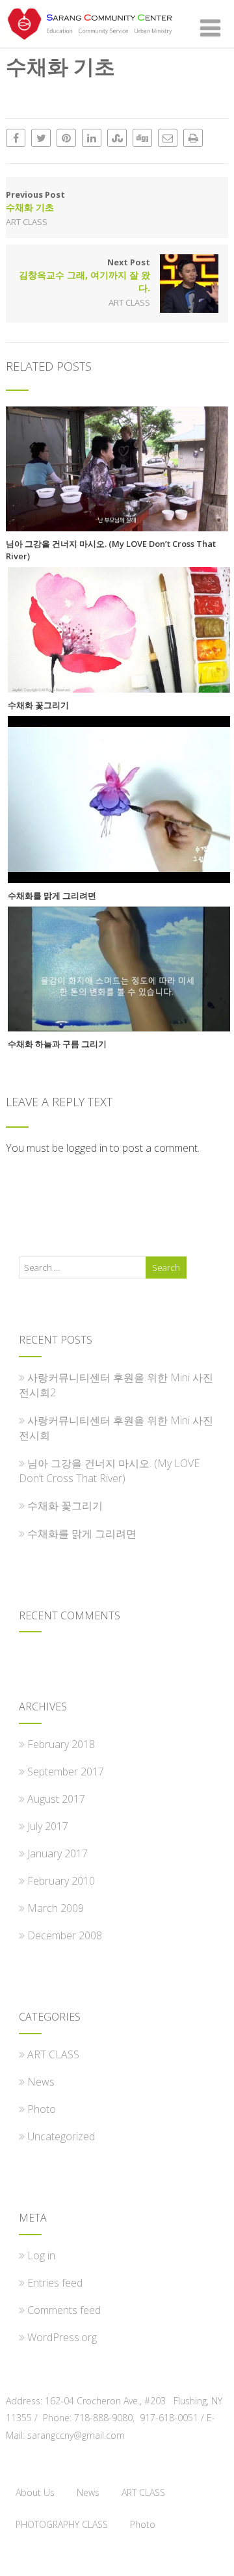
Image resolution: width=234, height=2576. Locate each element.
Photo (42, 2109)
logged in (87, 1148)
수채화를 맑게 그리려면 (52, 896)
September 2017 (66, 1772)
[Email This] (168, 138)
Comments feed (64, 2310)
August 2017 (56, 1799)
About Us (35, 2492)
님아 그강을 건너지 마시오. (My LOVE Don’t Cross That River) (111, 550)
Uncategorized (61, 2136)
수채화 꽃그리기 (38, 705)
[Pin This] (66, 138)
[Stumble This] (117, 138)
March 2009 (56, 1908)
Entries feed (55, 2283)
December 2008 (65, 1935)
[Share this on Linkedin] (92, 138)
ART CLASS (27, 222)
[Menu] (210, 28)
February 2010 (61, 1881)
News (41, 2082)
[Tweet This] (41, 138)
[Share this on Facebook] (16, 138)
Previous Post (35, 201)
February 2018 (61, 1744)
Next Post (84, 275)
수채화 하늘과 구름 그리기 (57, 1044)
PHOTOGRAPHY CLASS (62, 2524)
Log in (41, 2255)
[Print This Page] (193, 138)
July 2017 (48, 1826)
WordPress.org (62, 2337)
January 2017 (58, 1853)
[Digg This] (142, 138)
